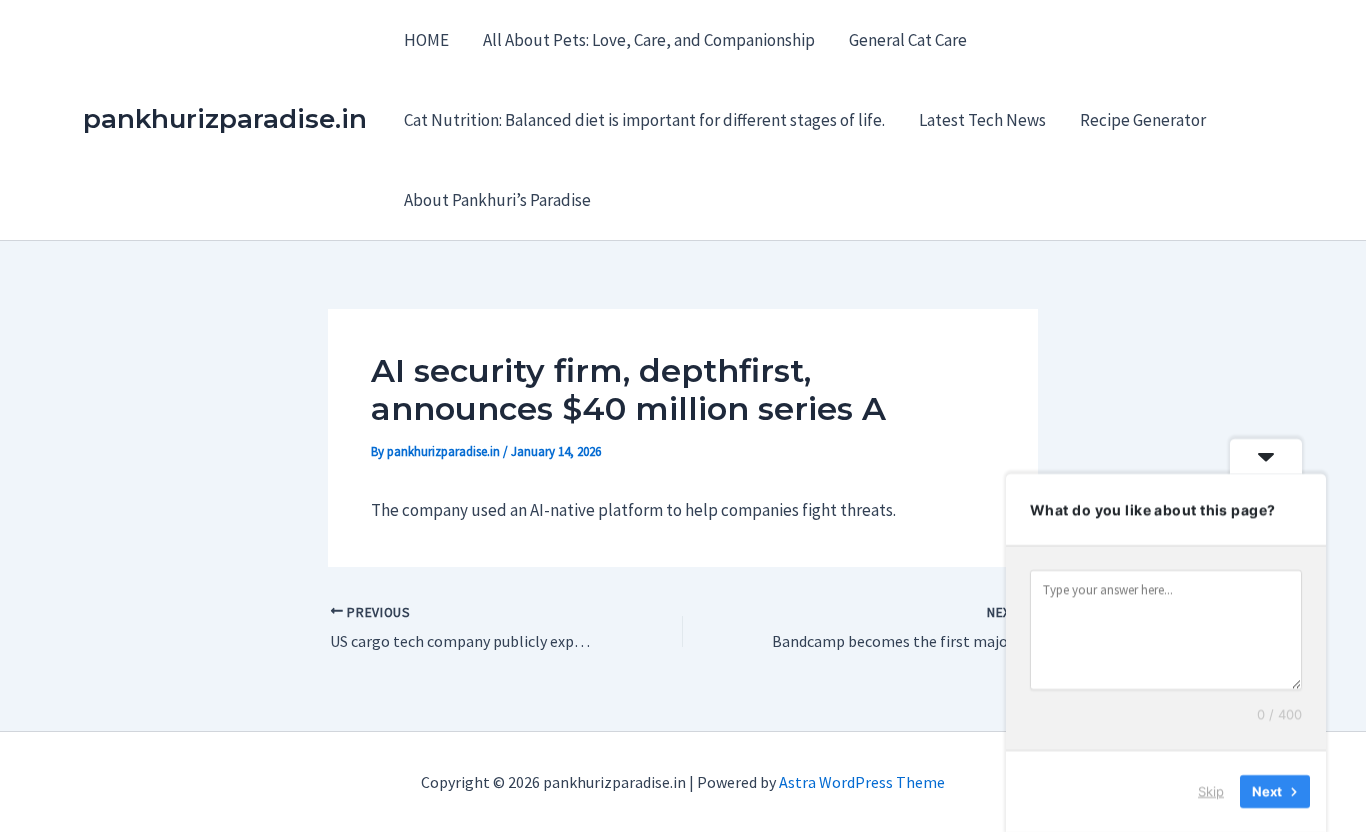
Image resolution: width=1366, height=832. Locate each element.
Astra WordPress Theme (862, 782)
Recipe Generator (1143, 120)
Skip (1211, 791)
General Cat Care (908, 40)
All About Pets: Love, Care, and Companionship (649, 40)
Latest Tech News (982, 120)
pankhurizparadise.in (225, 119)
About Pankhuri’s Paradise (497, 200)
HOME (426, 40)
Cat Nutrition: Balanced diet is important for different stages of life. (644, 120)
